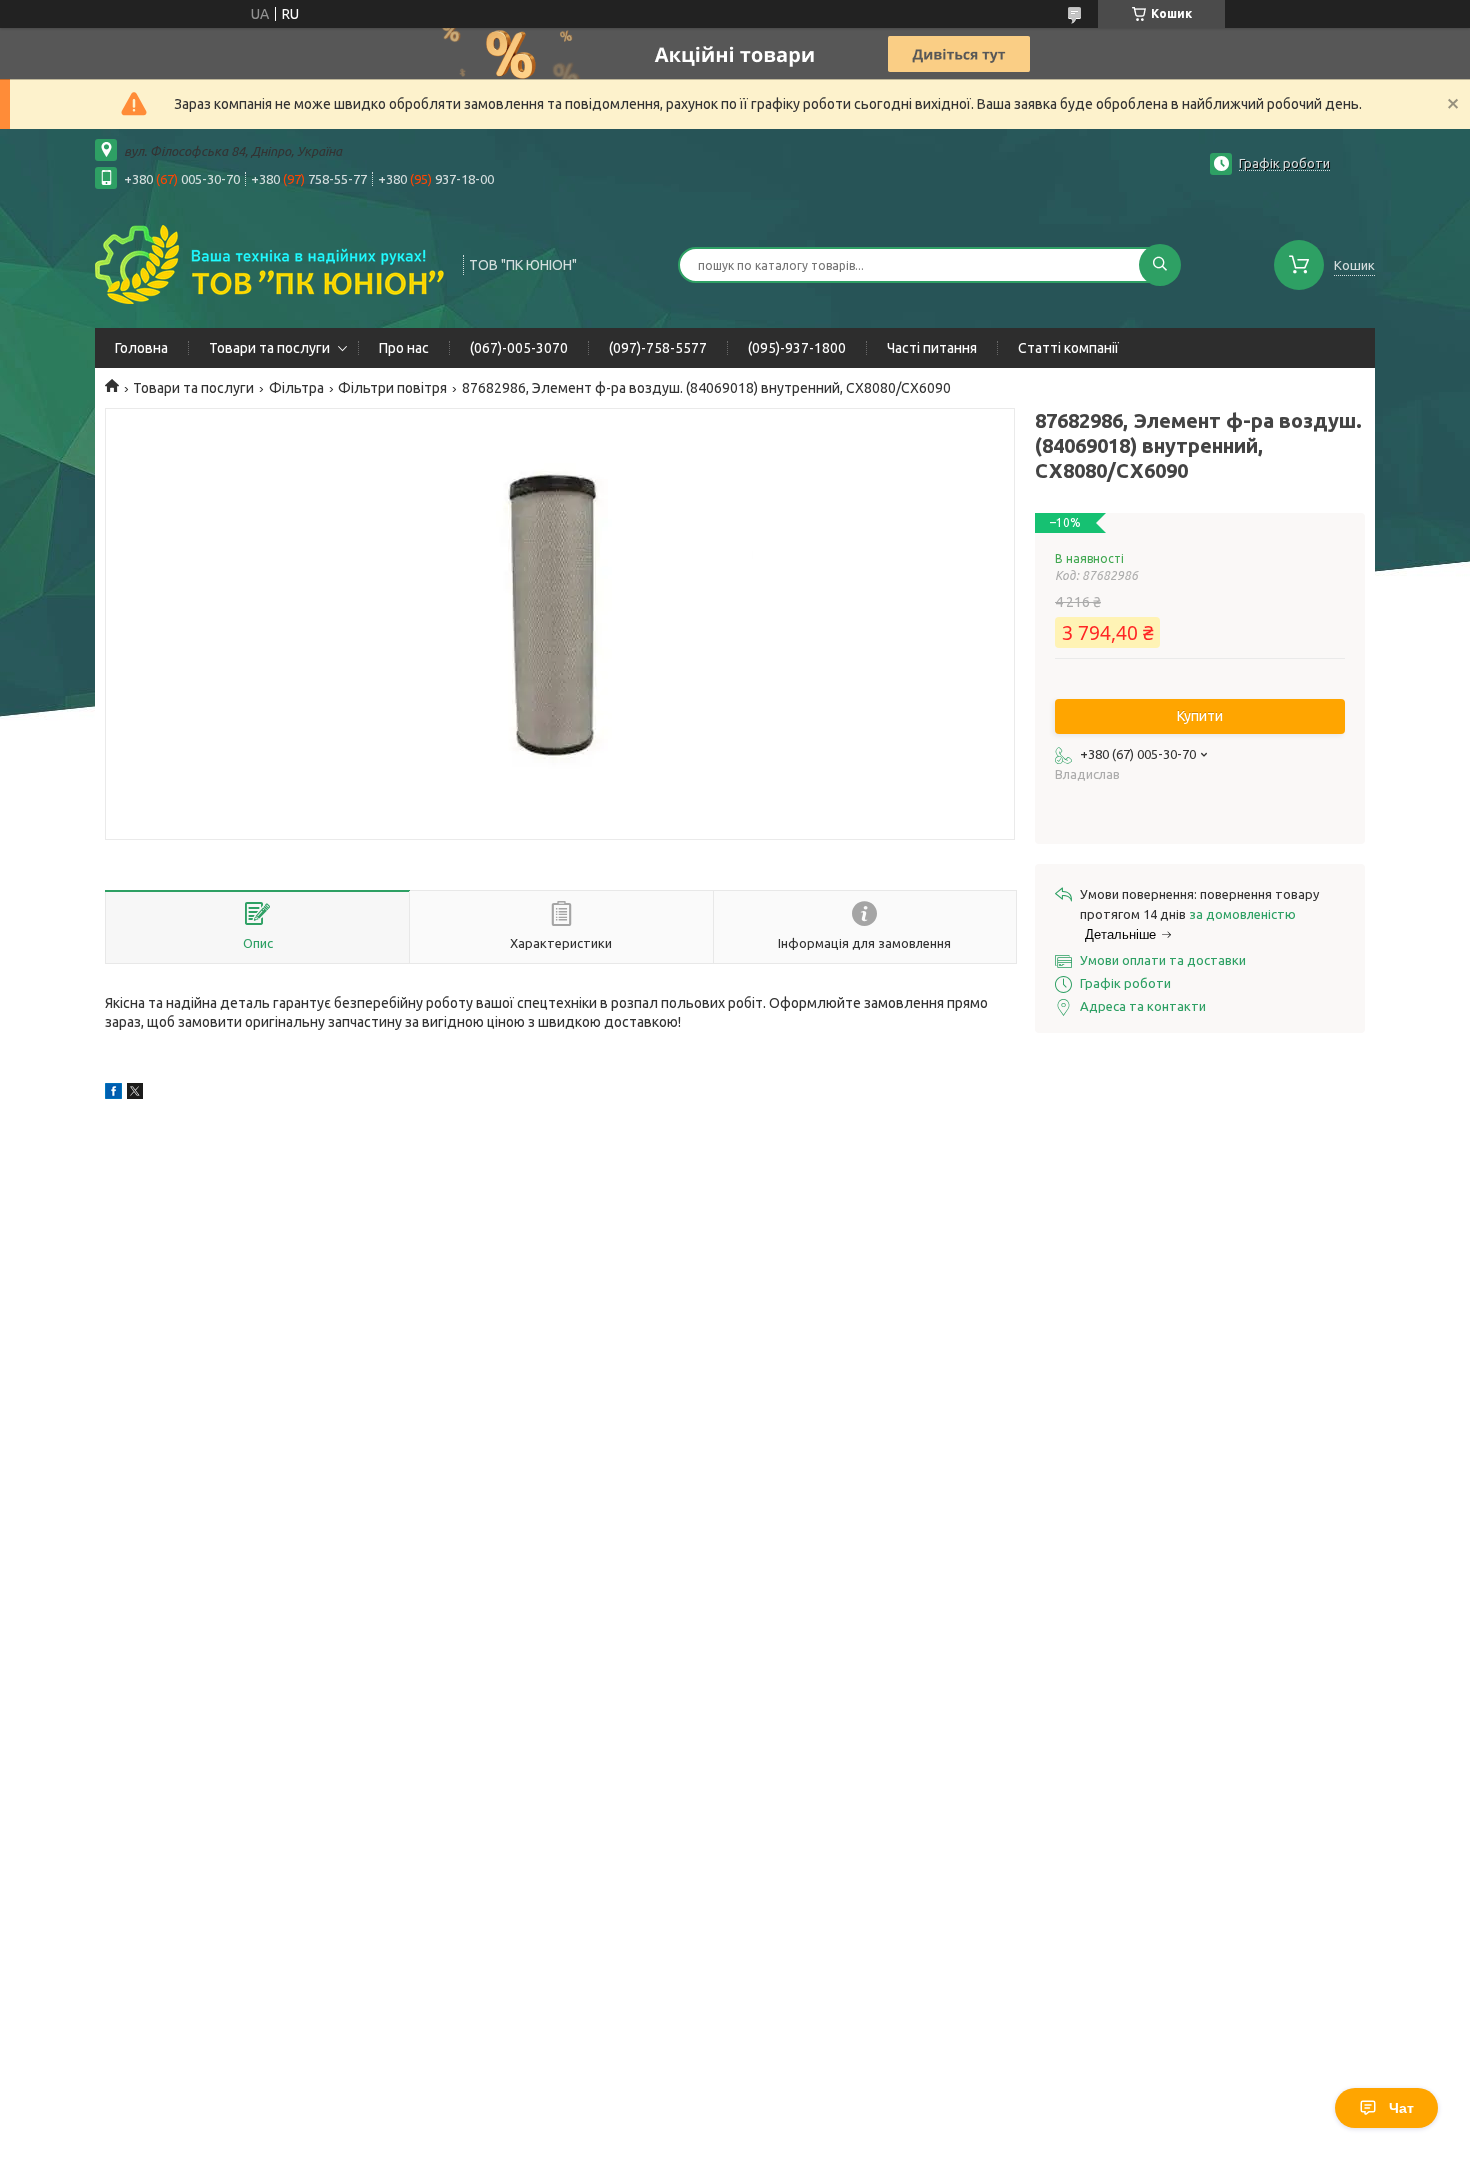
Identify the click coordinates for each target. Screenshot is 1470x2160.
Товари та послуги (269, 348)
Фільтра (296, 388)
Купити (1200, 716)
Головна (141, 348)
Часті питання (932, 348)
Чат (1401, 2108)
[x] (135, 1094)
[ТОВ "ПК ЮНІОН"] (270, 263)
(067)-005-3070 (519, 348)
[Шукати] (1160, 265)
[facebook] (113, 1094)
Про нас (404, 348)
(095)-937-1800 (797, 348)
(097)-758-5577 (658, 348)
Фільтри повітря (392, 388)
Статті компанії (1068, 348)
